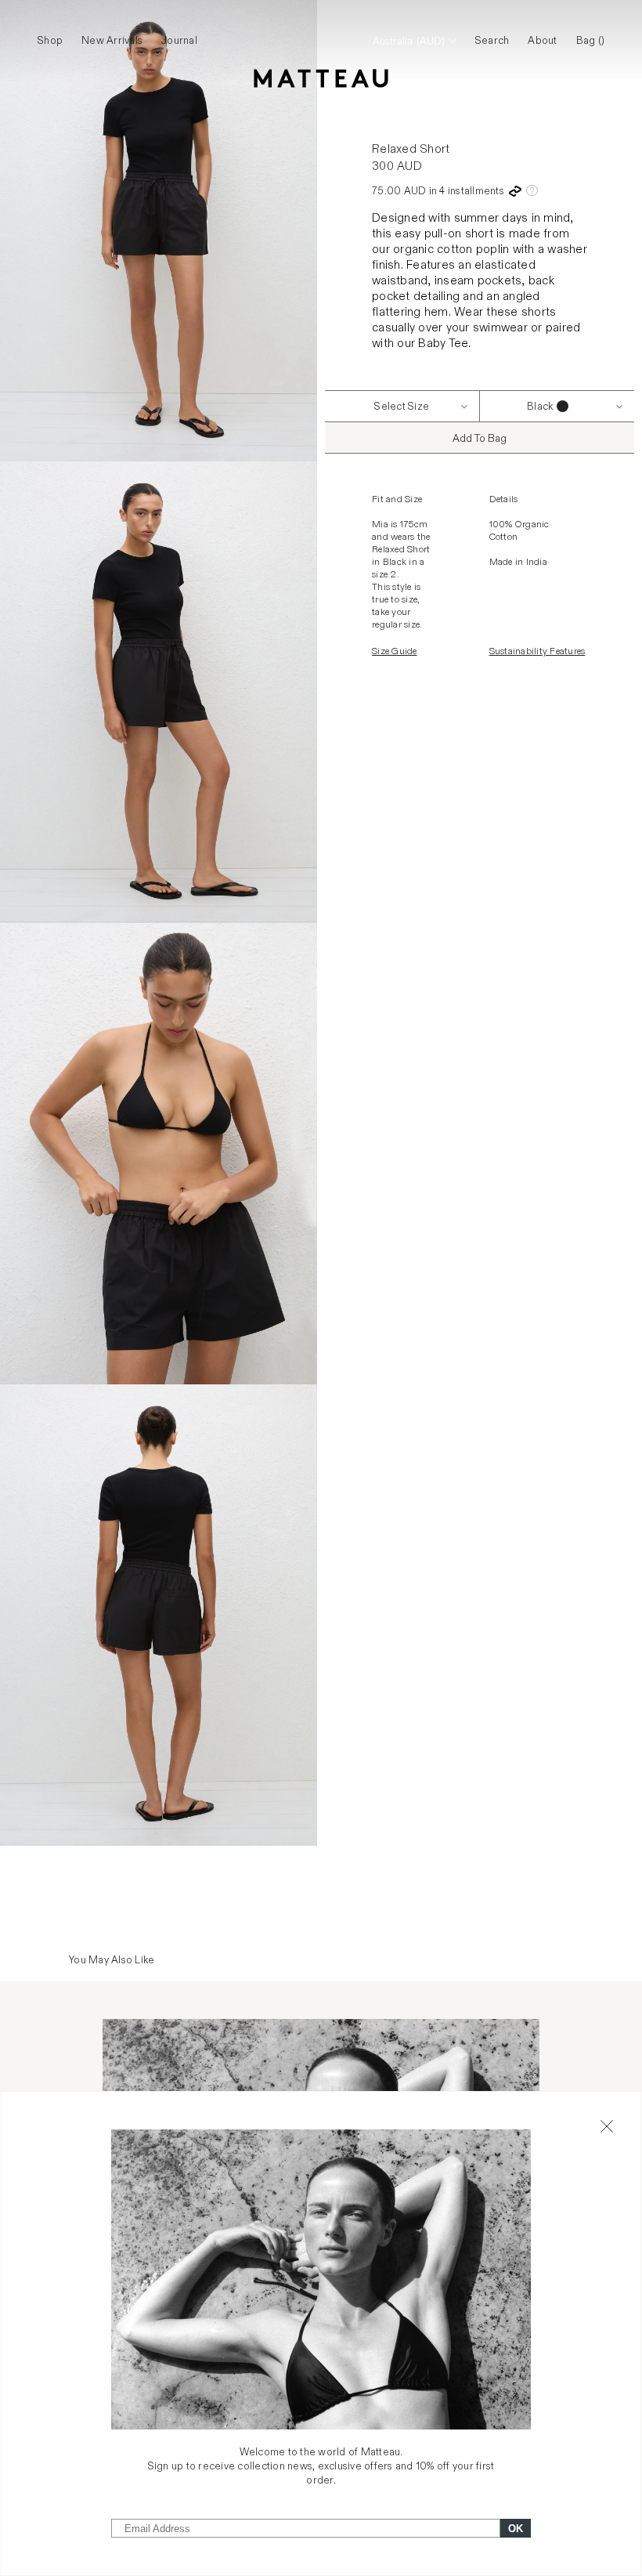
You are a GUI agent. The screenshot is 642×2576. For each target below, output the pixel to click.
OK (516, 2529)
